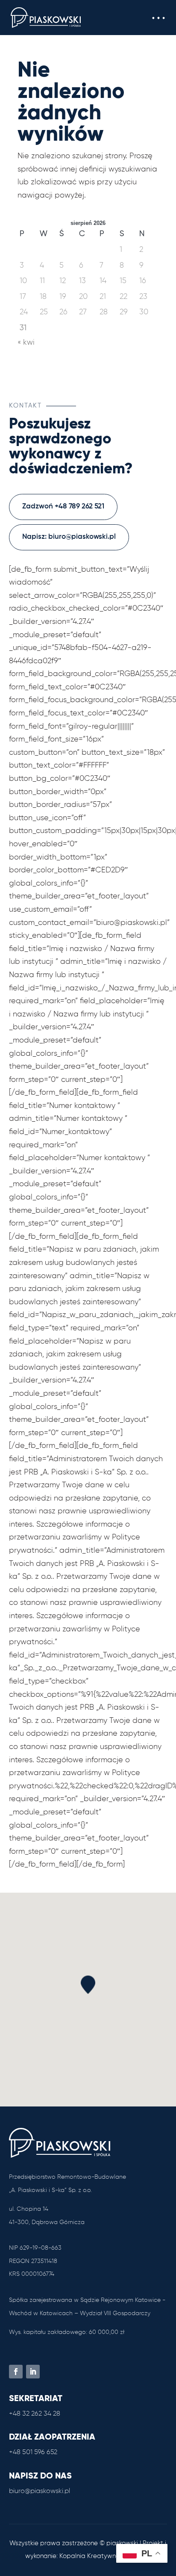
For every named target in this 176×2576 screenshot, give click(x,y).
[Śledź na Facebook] (16, 2372)
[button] (158, 18)
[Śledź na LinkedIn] (33, 2372)
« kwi (26, 343)
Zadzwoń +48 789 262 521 (63, 507)
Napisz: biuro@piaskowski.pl (69, 537)
